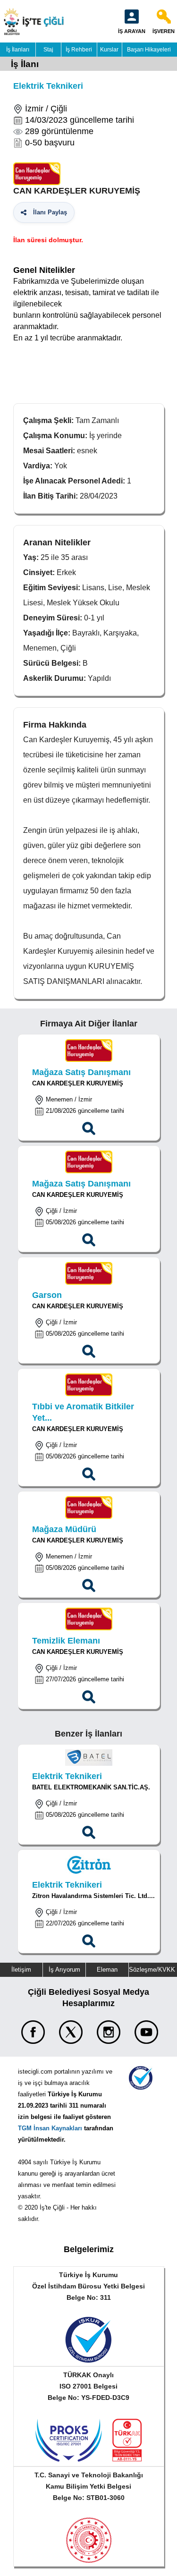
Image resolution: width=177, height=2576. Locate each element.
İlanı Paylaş (48, 212)
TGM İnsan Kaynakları (50, 2128)
